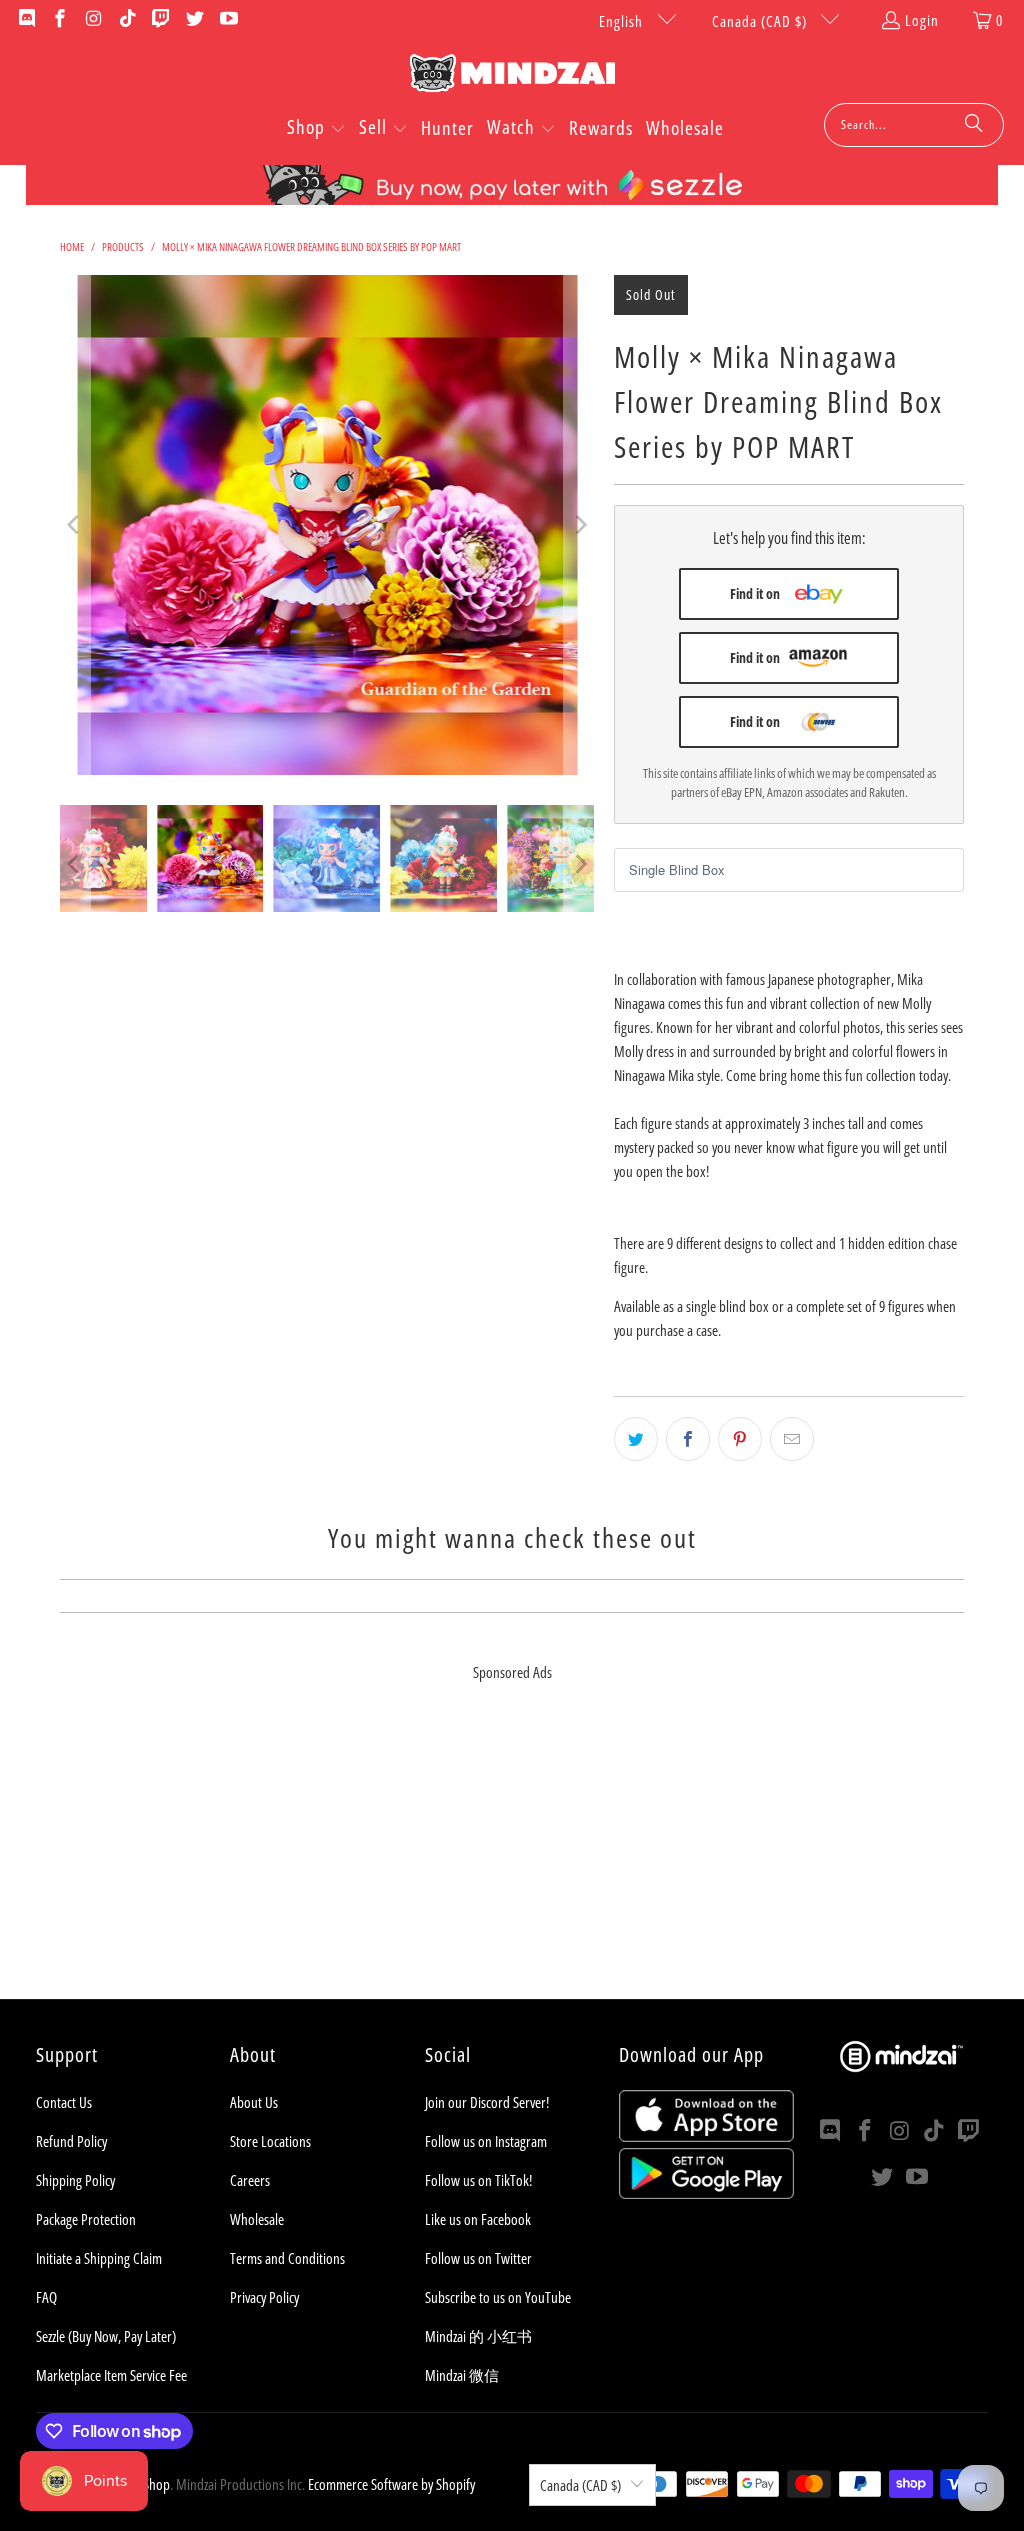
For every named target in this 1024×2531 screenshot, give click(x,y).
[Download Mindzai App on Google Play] (706, 2193)
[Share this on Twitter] (636, 1439)
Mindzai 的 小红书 (478, 2336)
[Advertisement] (512, 1859)
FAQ (46, 2297)
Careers (250, 2180)
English (623, 21)
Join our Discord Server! (487, 2102)
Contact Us (64, 2102)
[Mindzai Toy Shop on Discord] (25, 20)
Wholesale (257, 2219)
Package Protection (86, 2219)
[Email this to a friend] (792, 1439)
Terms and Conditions (287, 2258)
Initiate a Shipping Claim (99, 2258)
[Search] (974, 125)
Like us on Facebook (478, 2219)
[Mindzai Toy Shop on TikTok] (126, 20)
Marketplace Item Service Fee (111, 2375)
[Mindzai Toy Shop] (512, 76)
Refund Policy (71, 2141)
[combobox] (914, 125)
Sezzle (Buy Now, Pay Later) (106, 2336)
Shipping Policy (75, 2180)
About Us (254, 2102)
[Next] (579, 525)
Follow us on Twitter (478, 2258)
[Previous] (75, 525)
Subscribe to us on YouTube (498, 2297)
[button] (316, 129)
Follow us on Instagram (486, 2141)
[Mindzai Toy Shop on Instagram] (92, 20)
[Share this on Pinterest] (740, 1439)
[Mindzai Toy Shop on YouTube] (227, 20)
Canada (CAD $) (761, 21)
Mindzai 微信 (462, 2375)
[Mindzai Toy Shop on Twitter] (193, 20)
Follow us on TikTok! (478, 2180)
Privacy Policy (264, 2297)
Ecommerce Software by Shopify (391, 2484)
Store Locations (270, 2141)
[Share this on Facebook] (688, 1439)
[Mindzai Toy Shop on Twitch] (160, 20)
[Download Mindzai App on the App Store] (706, 2136)
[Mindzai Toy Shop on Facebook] (59, 20)
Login (922, 20)
